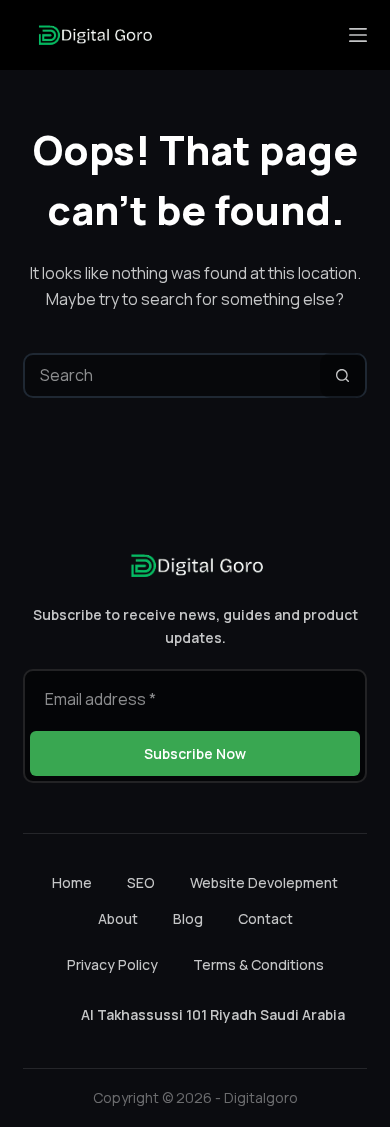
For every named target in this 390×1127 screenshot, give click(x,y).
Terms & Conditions (258, 964)
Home (72, 883)
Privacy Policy (112, 964)
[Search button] (342, 375)
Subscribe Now (195, 753)
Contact (265, 919)
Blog (188, 919)
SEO (141, 883)
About (118, 919)
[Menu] (358, 35)
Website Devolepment (264, 883)
